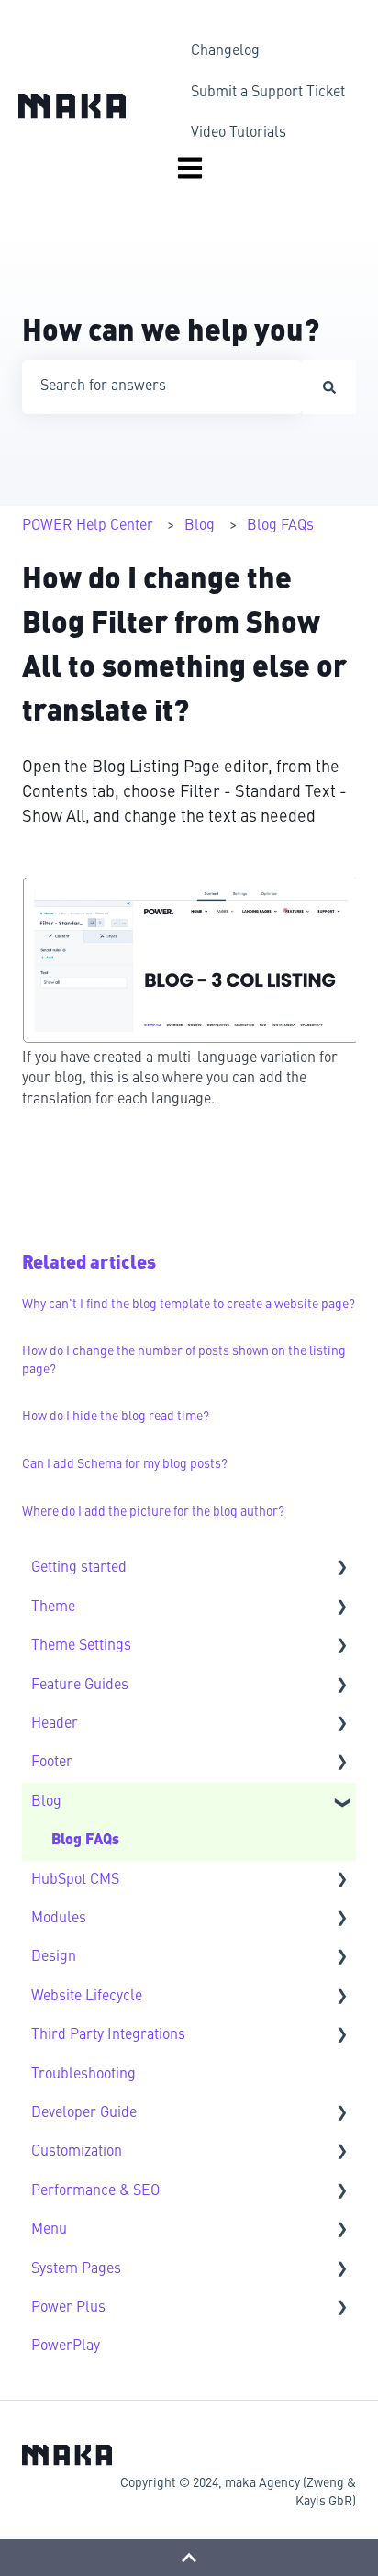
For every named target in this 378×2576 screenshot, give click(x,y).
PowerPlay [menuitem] (66, 2346)
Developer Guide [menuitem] (84, 2113)
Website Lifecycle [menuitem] (87, 1997)
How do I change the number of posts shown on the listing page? (184, 1361)
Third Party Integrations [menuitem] (108, 2035)
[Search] (329, 386)
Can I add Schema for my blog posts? (125, 1464)
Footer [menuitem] (52, 1763)
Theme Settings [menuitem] (81, 1646)
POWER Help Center (88, 526)
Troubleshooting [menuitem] (83, 2075)
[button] (341, 1569)
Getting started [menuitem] (79, 1568)
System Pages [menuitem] (76, 2269)
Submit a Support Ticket (268, 93)
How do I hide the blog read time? (116, 1417)
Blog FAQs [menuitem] (85, 1841)
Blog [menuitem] (46, 1802)
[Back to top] (189, 2558)
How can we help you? (171, 333)
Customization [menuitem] (77, 2152)
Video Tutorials (239, 133)
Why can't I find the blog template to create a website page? (189, 1305)
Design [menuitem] (54, 1957)
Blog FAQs (280, 526)
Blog (200, 526)
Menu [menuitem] (49, 2230)
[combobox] (162, 386)
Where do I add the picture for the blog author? (153, 1512)
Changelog (225, 51)
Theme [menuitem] (53, 1607)
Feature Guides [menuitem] (80, 1686)
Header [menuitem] (55, 1724)
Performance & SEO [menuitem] (95, 2191)
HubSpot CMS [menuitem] (75, 1880)
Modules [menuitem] (59, 1919)
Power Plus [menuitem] (68, 2308)
